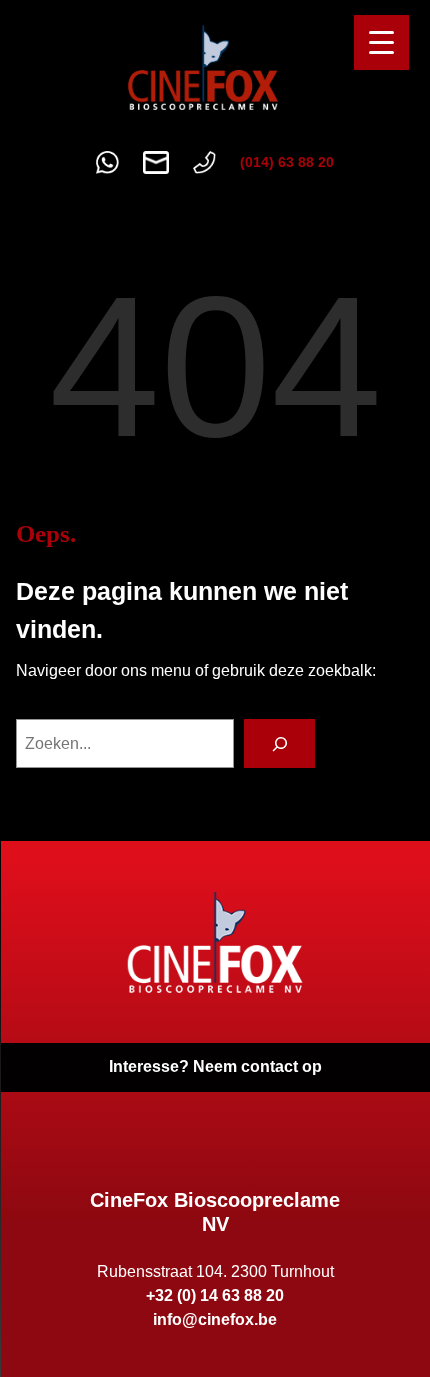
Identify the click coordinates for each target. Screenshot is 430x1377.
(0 (246, 162)
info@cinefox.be (215, 1319)
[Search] (279, 743)
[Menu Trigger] (381, 42)
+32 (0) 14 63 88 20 (215, 1295)
